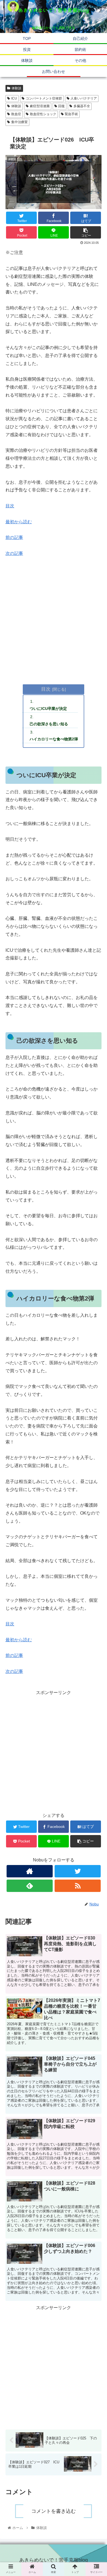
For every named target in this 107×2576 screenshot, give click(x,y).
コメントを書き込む (54, 2511)
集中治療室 (19, 122)
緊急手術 (71, 114)
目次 (10, 506)
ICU (14, 98)
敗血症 (16, 114)
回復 (61, 106)
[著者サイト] (30, 1871)
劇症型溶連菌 (40, 106)
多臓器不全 (82, 106)
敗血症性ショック (43, 114)
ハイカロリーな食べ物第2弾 (54, 739)
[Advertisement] (54, 619)
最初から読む (19, 522)
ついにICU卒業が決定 (48, 709)
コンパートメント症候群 (44, 98)
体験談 (16, 88)
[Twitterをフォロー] (78, 1871)
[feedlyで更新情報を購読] (30, 1886)
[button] (96, 1291)
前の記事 (14, 537)
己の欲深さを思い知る (49, 724)
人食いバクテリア (84, 98)
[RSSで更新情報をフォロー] (78, 1886)
